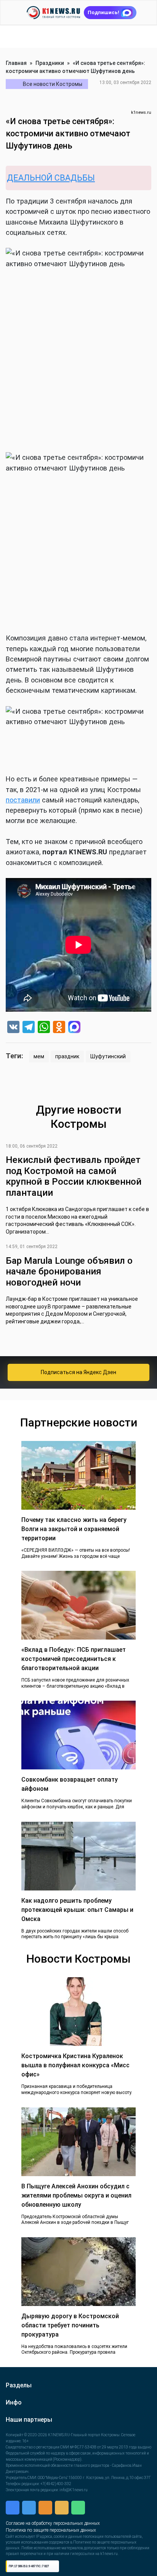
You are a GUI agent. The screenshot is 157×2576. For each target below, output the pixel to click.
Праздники (50, 63)
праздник (67, 1056)
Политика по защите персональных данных (51, 2570)
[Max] (74, 1028)
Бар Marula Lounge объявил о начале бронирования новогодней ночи (69, 1272)
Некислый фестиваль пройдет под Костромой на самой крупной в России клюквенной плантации (74, 1176)
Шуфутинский (108, 1056)
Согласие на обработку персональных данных (53, 2563)
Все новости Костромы (53, 84)
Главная (16, 63)
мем (39, 1056)
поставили (23, 800)
